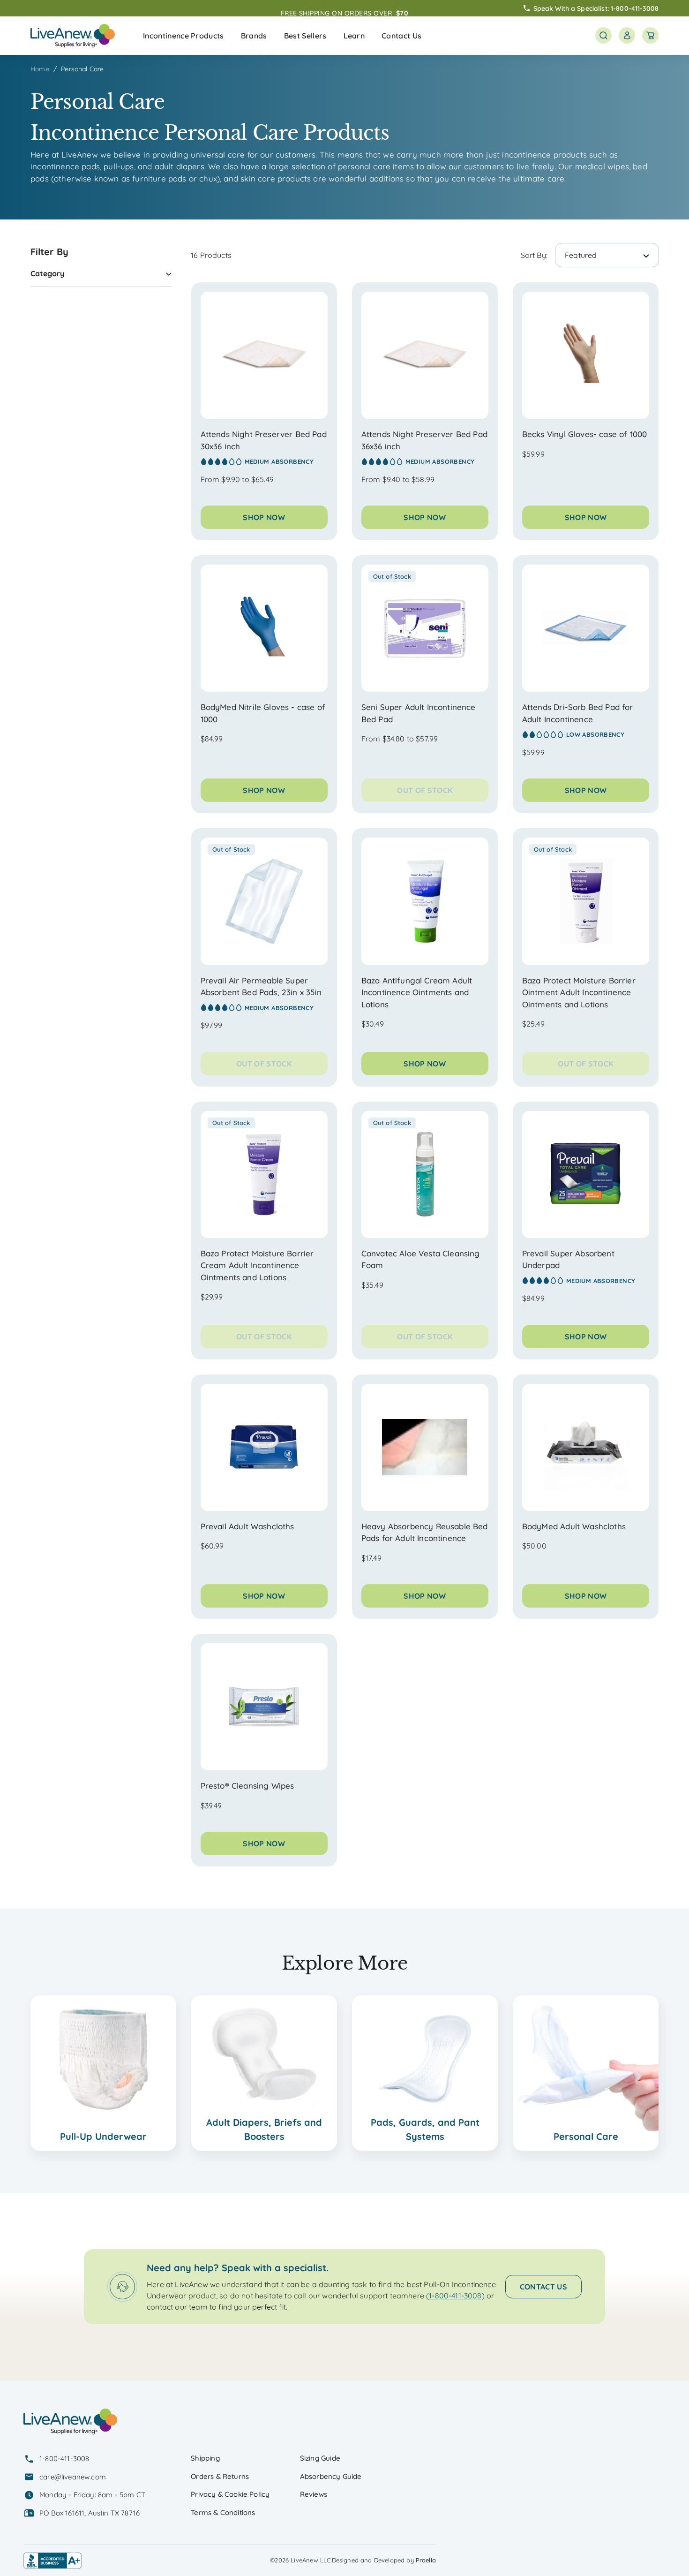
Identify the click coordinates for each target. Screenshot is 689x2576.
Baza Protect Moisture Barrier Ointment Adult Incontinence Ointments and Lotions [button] (579, 992)
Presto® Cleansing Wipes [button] (247, 1786)
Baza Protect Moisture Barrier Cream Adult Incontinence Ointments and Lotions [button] (257, 1265)
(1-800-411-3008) (455, 2296)
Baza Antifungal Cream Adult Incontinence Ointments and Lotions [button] (417, 992)
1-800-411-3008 (635, 8)
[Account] (627, 35)
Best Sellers (305, 36)
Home (40, 69)
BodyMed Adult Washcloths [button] (574, 1526)
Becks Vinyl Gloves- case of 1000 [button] (584, 434)
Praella (426, 2560)
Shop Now (264, 517)
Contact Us (401, 36)
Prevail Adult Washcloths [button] (247, 1526)
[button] (183, 36)
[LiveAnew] (73, 36)
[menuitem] (183, 36)
